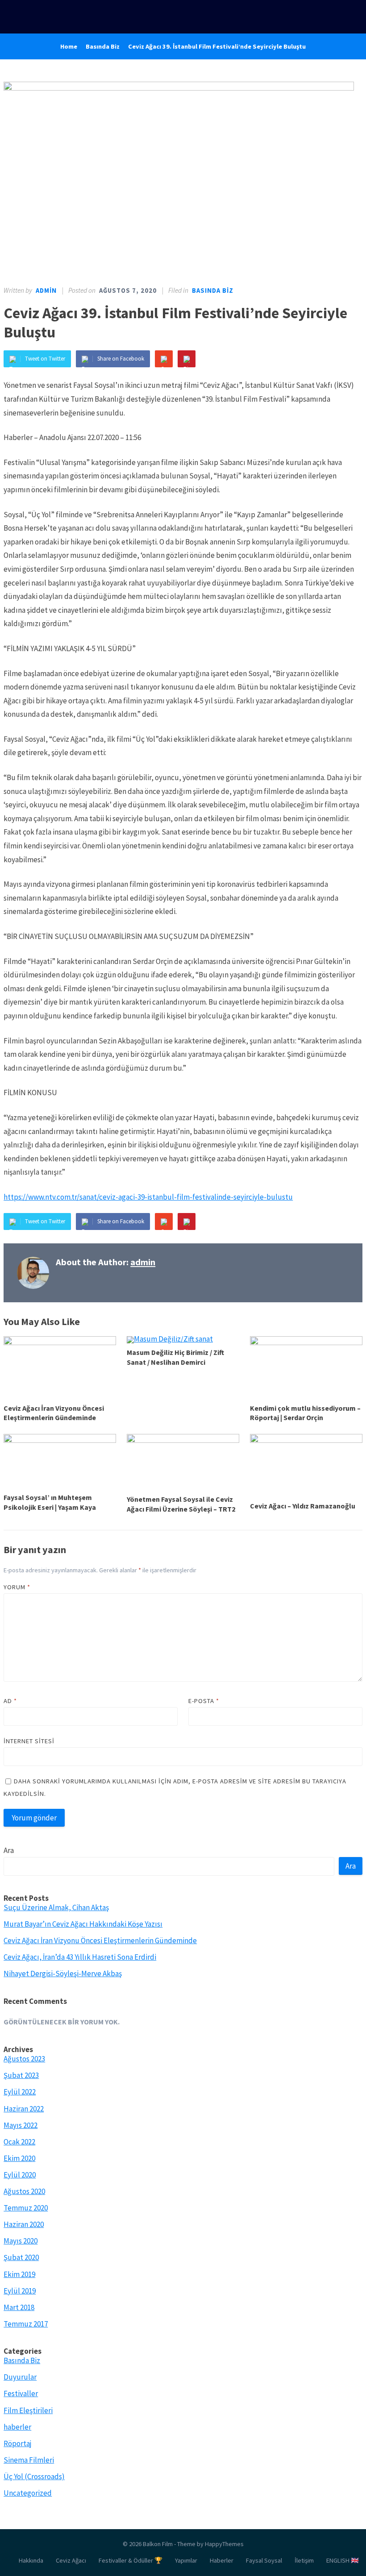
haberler (17, 2427)
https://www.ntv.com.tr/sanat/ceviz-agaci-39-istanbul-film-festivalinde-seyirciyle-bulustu (148, 1197)
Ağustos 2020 (24, 2191)
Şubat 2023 (21, 2075)
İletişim (304, 2560)
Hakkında (31, 2560)
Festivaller (21, 2393)
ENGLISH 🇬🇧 (343, 2560)
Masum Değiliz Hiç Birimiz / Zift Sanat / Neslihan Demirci (175, 1357)
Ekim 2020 (19, 2158)
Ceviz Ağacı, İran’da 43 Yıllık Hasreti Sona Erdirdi (80, 1957)
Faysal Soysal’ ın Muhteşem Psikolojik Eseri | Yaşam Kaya (50, 1502)
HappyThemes (224, 2544)
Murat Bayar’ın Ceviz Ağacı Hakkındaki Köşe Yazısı (83, 1924)
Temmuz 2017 (26, 2324)
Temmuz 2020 (26, 2208)
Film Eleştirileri (28, 2410)
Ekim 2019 (19, 2274)
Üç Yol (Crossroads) (34, 2476)
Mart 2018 (19, 2307)
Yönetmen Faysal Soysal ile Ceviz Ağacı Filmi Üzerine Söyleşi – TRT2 (181, 1504)
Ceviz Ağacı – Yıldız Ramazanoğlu (303, 1506)
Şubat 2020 (21, 2257)
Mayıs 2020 (21, 2241)
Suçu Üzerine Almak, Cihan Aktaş (56, 1907)
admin (46, 291)
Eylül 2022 (20, 2092)
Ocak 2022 (19, 2142)
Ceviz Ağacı (71, 2560)
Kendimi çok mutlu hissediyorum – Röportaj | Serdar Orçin (305, 1413)
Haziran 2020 (24, 2224)
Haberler (222, 2560)
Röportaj (18, 2443)
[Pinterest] (187, 359)
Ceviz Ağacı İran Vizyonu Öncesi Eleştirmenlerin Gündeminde (54, 1413)
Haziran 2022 (24, 2109)
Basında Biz (103, 46)
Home (69, 46)
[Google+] (164, 359)
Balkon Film (158, 2544)
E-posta (204, 1701)
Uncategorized (28, 2493)
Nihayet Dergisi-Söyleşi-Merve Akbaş (63, 1974)
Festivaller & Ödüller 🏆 (131, 2560)
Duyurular (20, 2377)
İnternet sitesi (29, 1741)
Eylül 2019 (20, 2291)
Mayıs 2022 (21, 2125)
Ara (9, 1850)
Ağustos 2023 (24, 2059)
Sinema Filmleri (29, 2460)
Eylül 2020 (20, 2175)
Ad (10, 1701)
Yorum (17, 1587)
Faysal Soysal (264, 2560)
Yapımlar (186, 2560)
